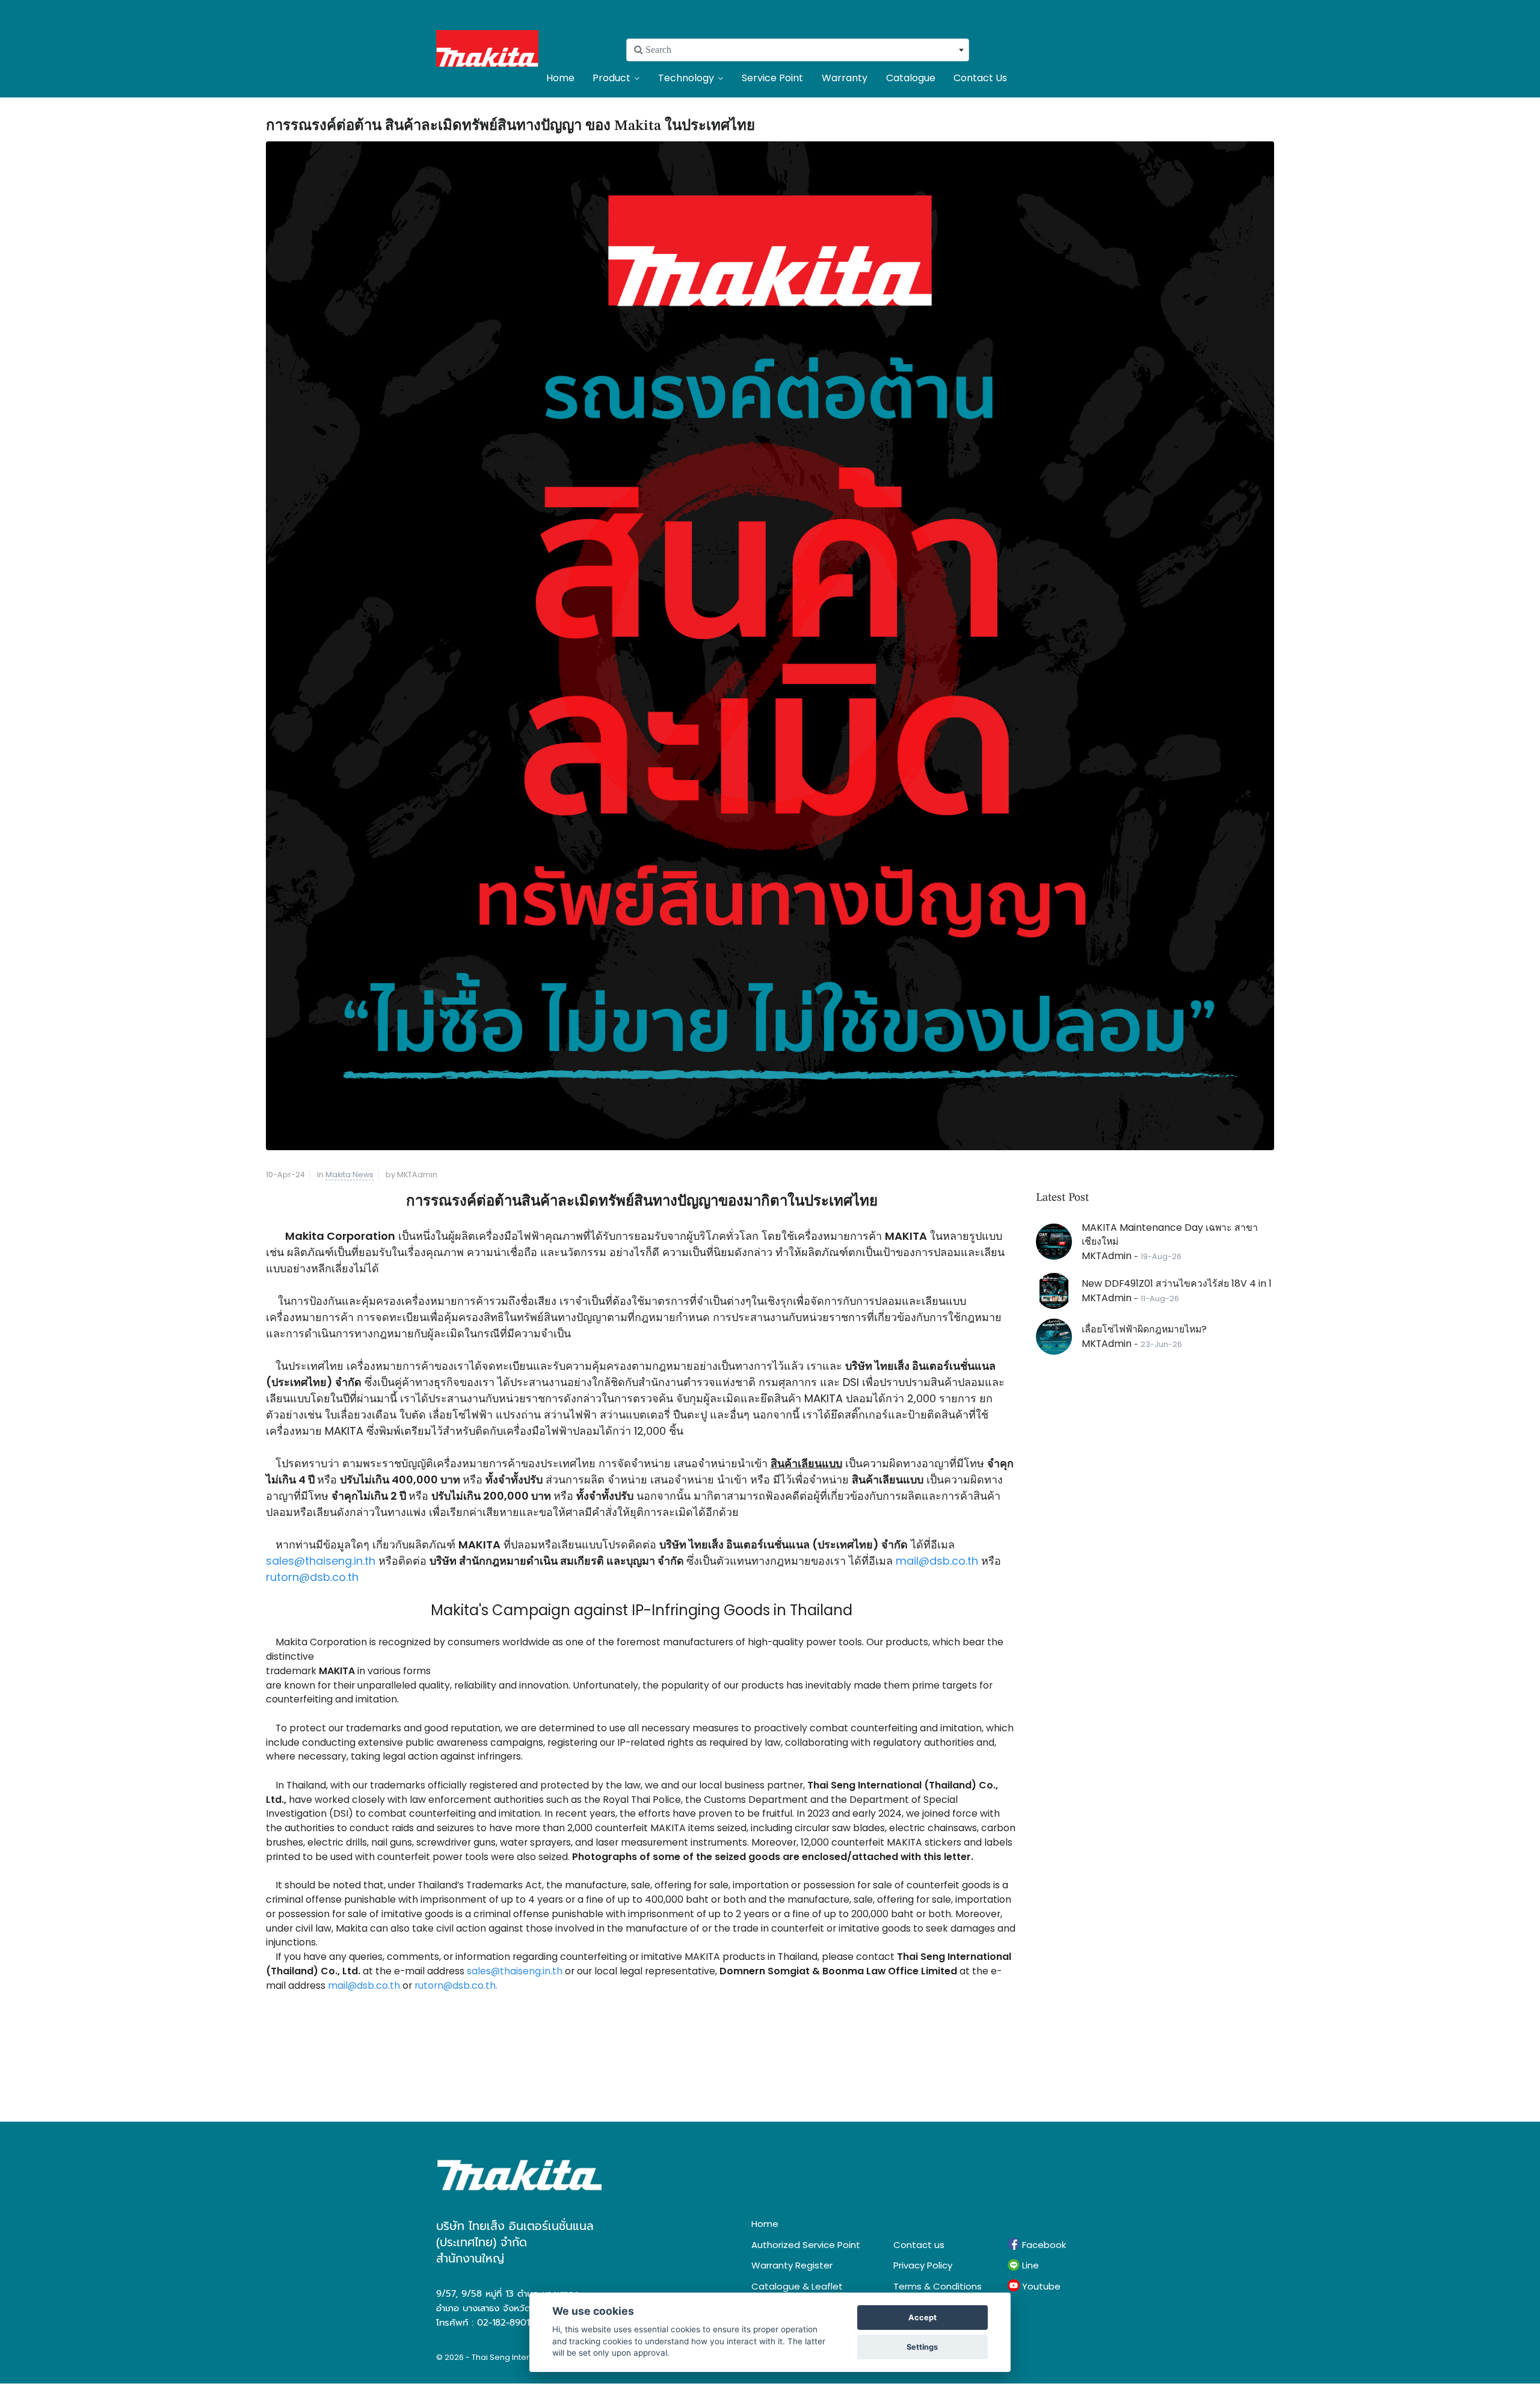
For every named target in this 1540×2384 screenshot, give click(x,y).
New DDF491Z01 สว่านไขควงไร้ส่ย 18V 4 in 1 (1177, 1283)
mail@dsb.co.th (938, 1561)
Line (1029, 2265)
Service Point (772, 78)
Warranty (845, 78)
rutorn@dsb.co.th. (455, 1985)
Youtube (1040, 2286)
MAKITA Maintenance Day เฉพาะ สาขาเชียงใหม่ (1170, 1235)
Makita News (350, 1175)
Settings (922, 2347)
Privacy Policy (923, 2265)
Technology (686, 78)
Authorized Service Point (806, 2245)
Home (560, 78)
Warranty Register (792, 2265)
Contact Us (980, 78)
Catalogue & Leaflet (797, 2286)
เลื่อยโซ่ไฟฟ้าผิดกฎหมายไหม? (1144, 1329)
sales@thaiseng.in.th (321, 1561)
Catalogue (911, 78)
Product (611, 78)
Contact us (919, 2245)
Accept (922, 2318)
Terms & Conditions (938, 2286)
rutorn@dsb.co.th (312, 1577)
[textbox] (798, 50)
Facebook (1043, 2245)
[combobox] (798, 50)
